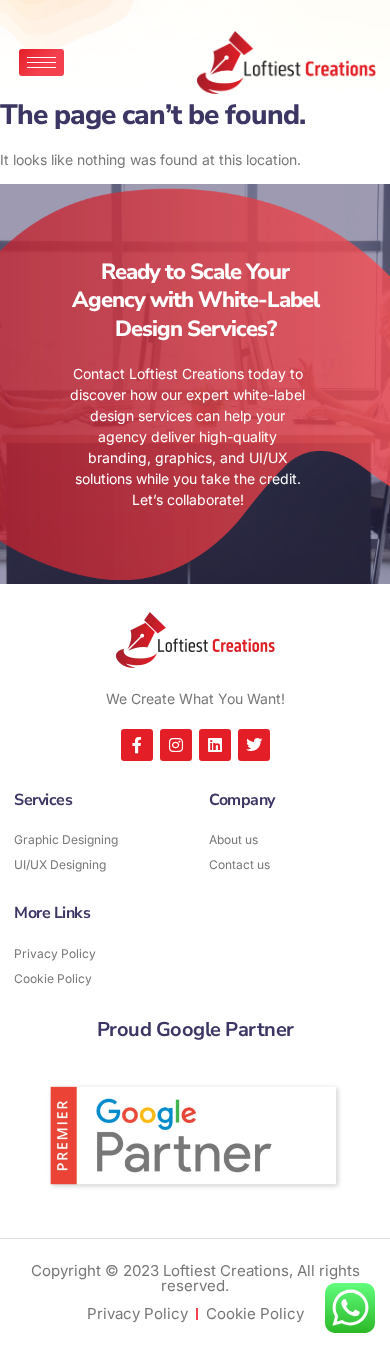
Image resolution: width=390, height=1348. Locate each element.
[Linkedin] (215, 745)
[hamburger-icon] (41, 62)
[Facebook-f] (137, 745)
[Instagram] (176, 745)
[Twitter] (254, 745)
